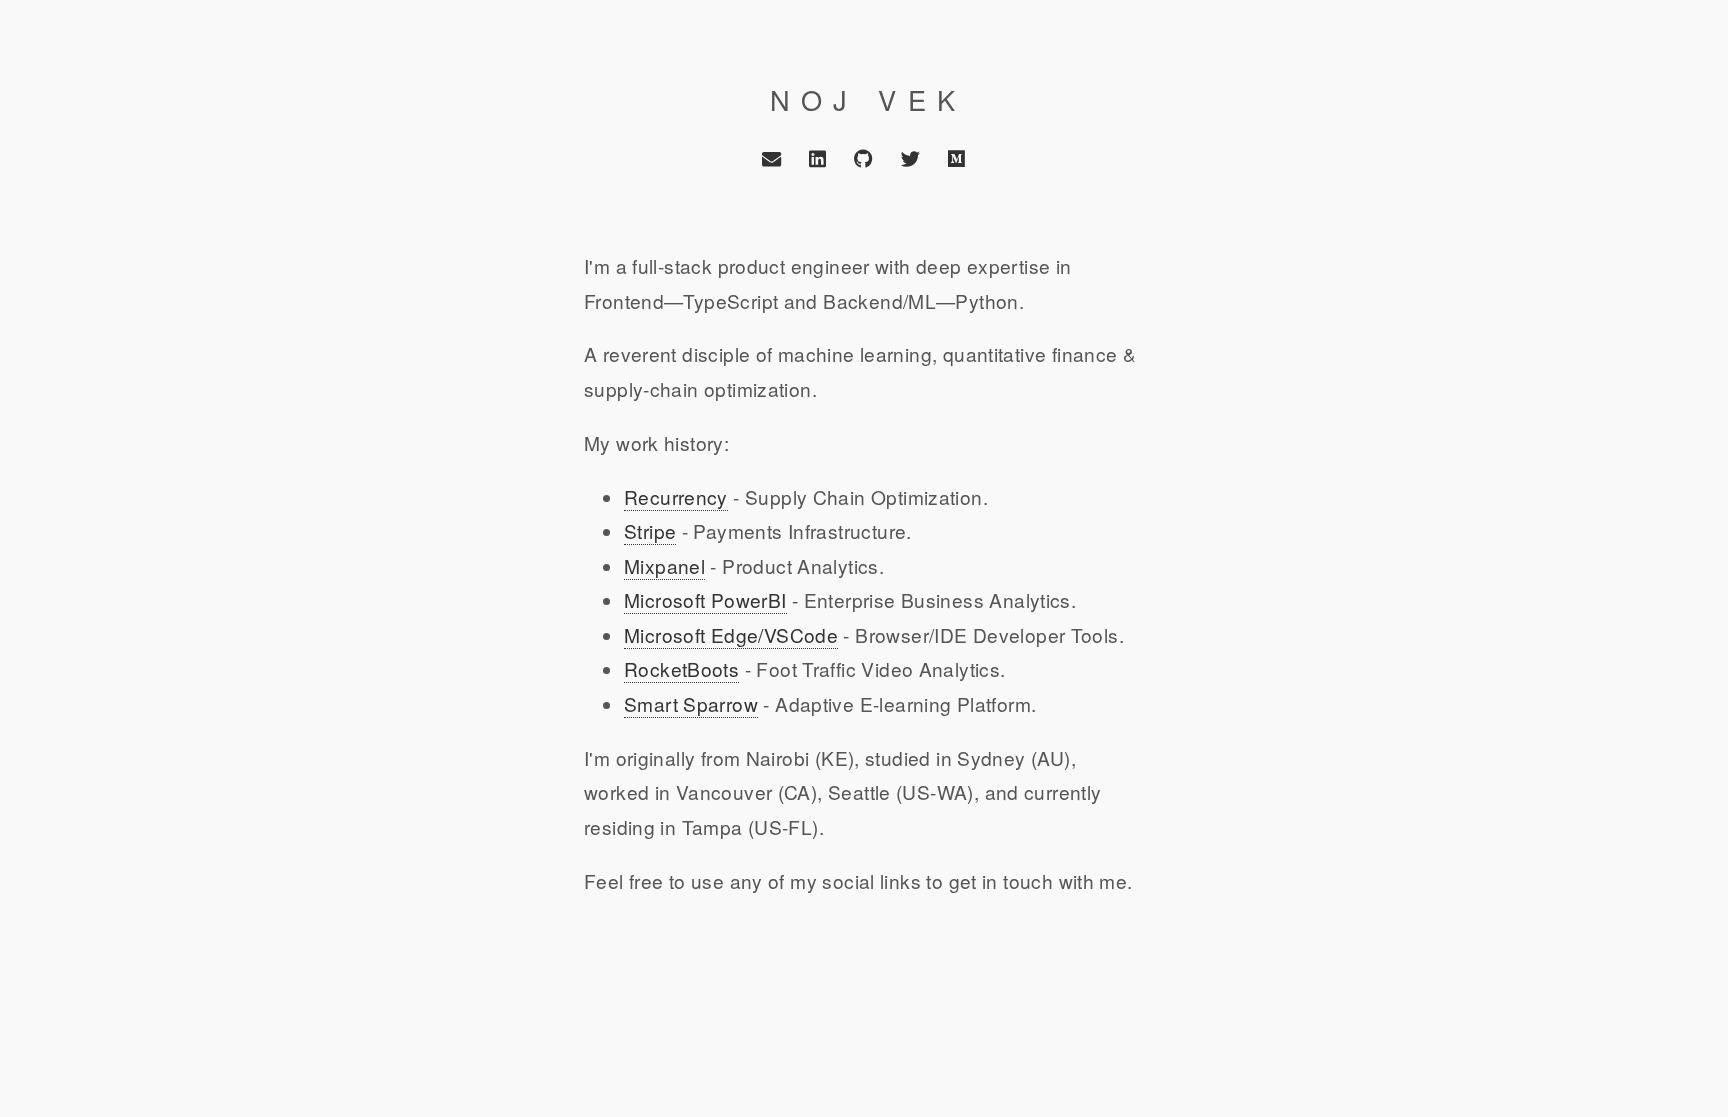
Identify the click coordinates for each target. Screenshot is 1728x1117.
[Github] (864, 159)
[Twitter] (910, 159)
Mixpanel (664, 565)
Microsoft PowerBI (705, 599)
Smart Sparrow (691, 703)
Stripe (650, 530)
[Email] (771, 159)
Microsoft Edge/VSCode (731, 634)
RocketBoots (681, 668)
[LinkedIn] (818, 159)
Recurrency (676, 496)
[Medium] (956, 159)
